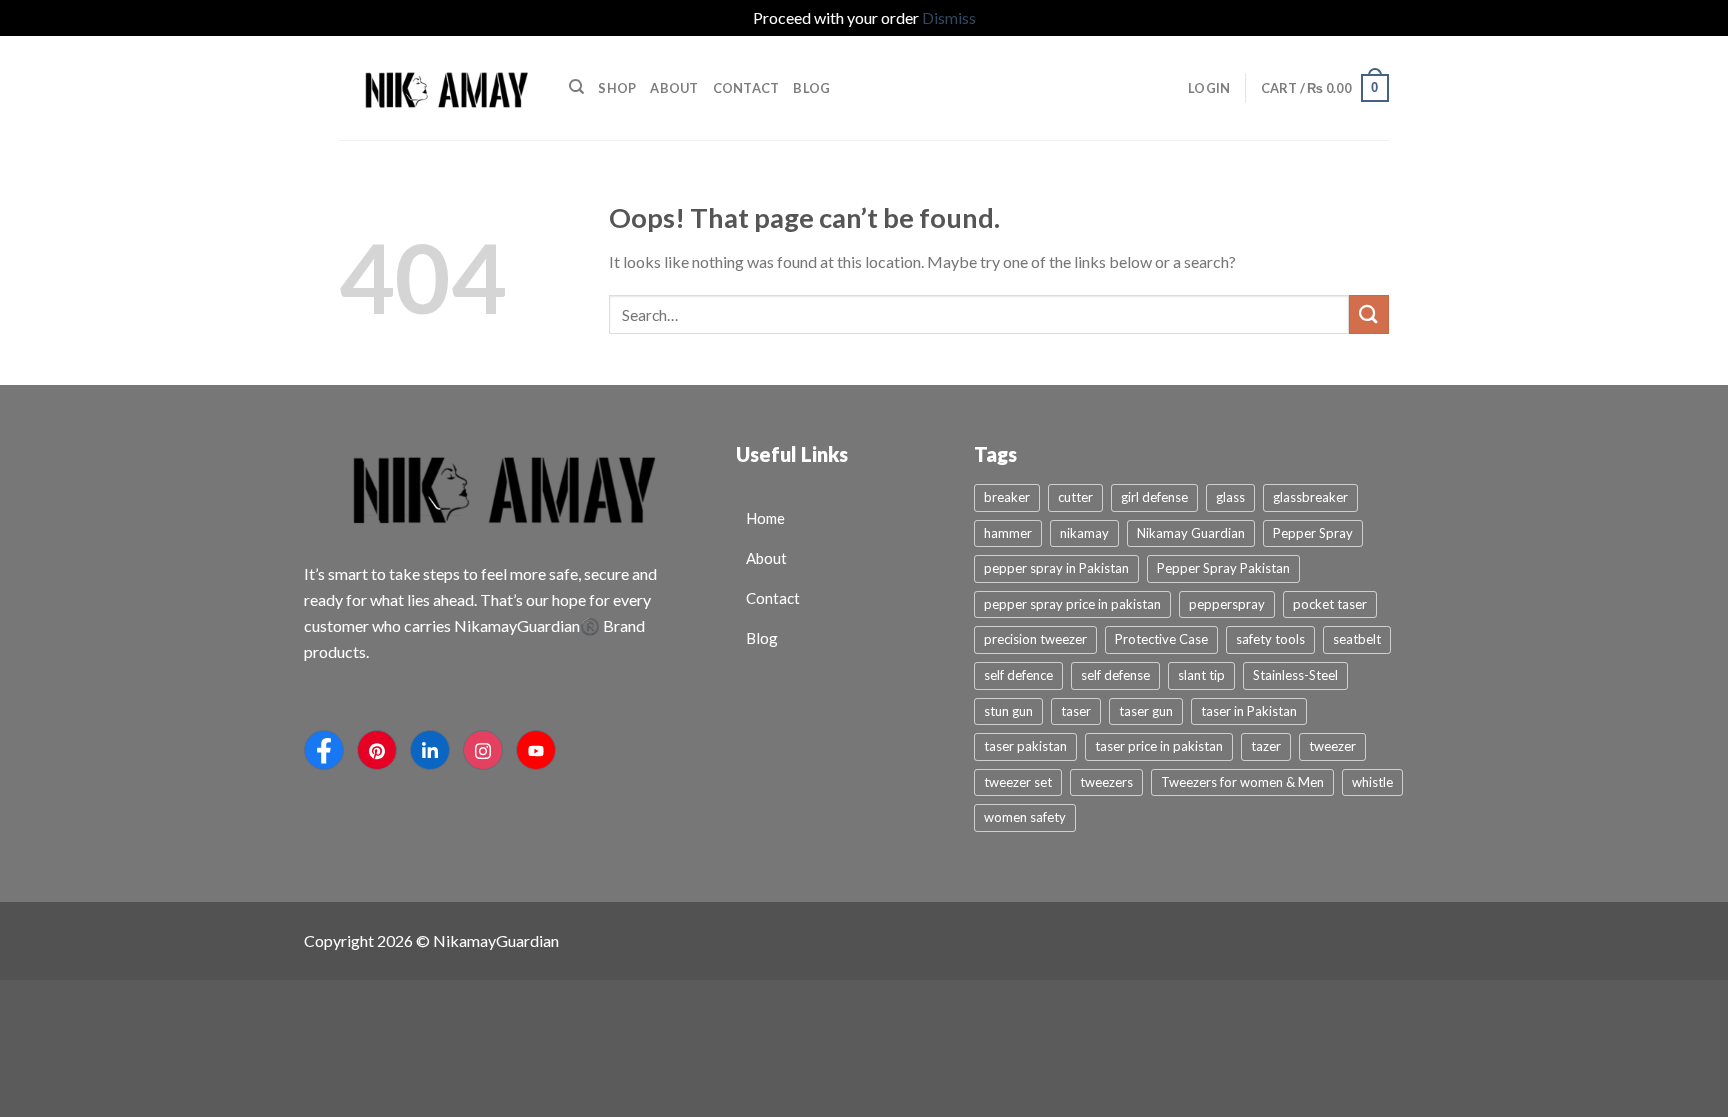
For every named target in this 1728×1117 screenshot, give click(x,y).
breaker (1007, 497)
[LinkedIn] (430, 750)
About (674, 88)
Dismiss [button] (949, 17)
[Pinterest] (377, 750)
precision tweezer (1035, 639)
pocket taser (1330, 604)
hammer (1008, 533)
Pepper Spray (1313, 533)
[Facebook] (324, 750)
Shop (617, 88)
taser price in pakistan (1159, 746)
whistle (1372, 782)
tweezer (1332, 746)
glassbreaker (1310, 497)
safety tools (1270, 639)
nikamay (1084, 533)
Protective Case (1161, 639)
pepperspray (1227, 604)
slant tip (1201, 675)
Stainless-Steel (1295, 675)
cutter (1075, 497)
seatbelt (1357, 639)
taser (1076, 711)
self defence (1018, 675)
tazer (1266, 746)
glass (1230, 497)
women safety (1025, 817)
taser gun (1146, 711)
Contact (746, 88)
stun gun (1008, 711)
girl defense (1154, 497)
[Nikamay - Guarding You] (439, 87)
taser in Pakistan (1249, 711)
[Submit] (1369, 314)
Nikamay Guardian (1191, 533)
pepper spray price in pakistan (1072, 604)
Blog (811, 88)
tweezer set (1018, 782)
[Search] (576, 87)
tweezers (1106, 782)
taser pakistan (1025, 746)
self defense (1115, 675)
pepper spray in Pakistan (1056, 568)
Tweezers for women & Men (1242, 782)
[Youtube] (536, 750)
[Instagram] (483, 750)
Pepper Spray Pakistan (1223, 568)
